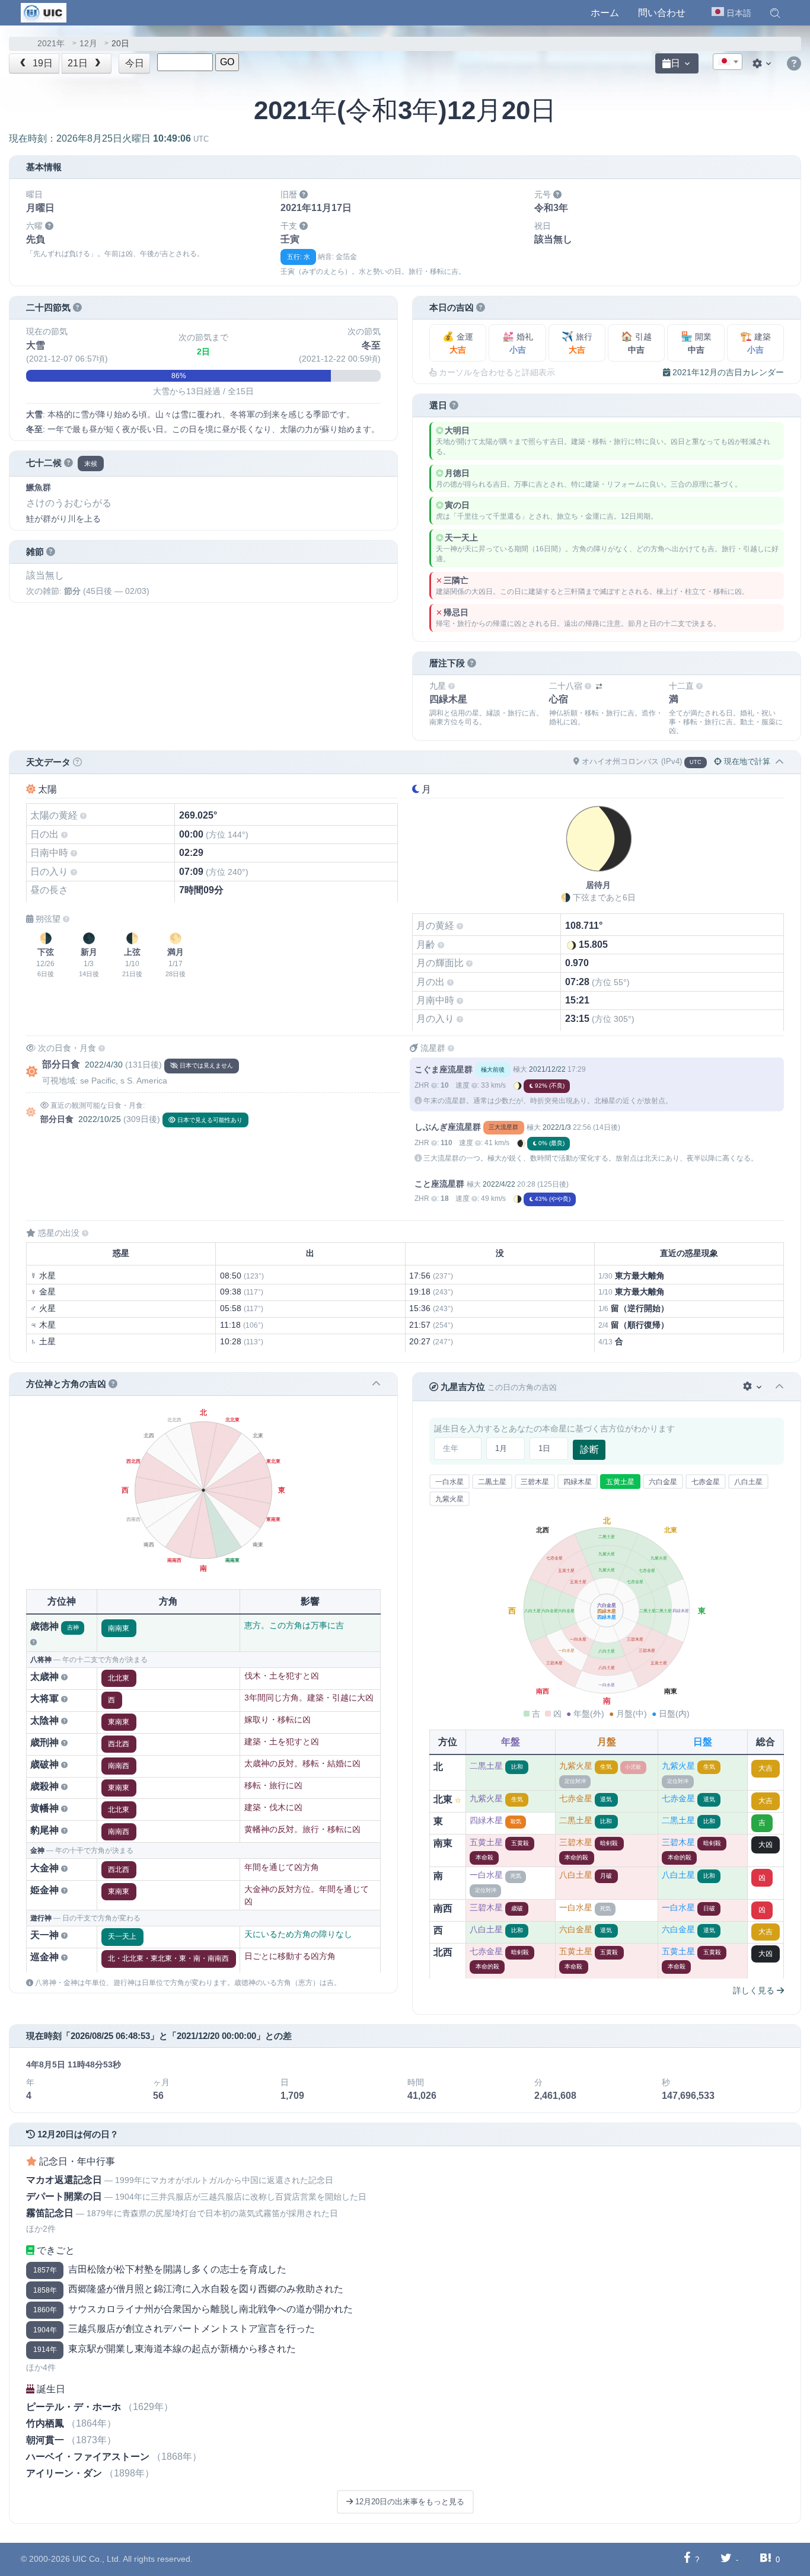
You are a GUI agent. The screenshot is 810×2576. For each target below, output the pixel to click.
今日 (135, 63)
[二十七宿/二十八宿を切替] (599, 687)
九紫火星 (449, 1499)
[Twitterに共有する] (726, 2559)
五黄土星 (620, 1482)
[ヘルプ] (794, 64)
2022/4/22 (499, 1184)
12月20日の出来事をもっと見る (409, 2502)
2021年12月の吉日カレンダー (727, 372)
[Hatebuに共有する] (766, 2559)
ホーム (605, 13)
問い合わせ (662, 13)
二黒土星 (492, 1482)
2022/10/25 (100, 1119)
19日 (42, 63)
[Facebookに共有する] (687, 2559)
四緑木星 (578, 1482)
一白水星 (449, 1482)
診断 (589, 1450)
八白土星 (748, 1482)
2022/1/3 (557, 1127)
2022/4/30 (104, 1065)
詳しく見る (755, 1990)
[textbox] (728, 62)
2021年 (51, 44)
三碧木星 (535, 1482)
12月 (88, 44)
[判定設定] (753, 1387)
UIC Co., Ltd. (97, 2559)
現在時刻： (109, 138)
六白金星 (663, 1482)
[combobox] (728, 62)
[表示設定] (763, 63)
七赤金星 (706, 1482)
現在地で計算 (746, 761)
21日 (79, 63)
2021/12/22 (547, 1069)
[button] (775, 13)
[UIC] (44, 12)
